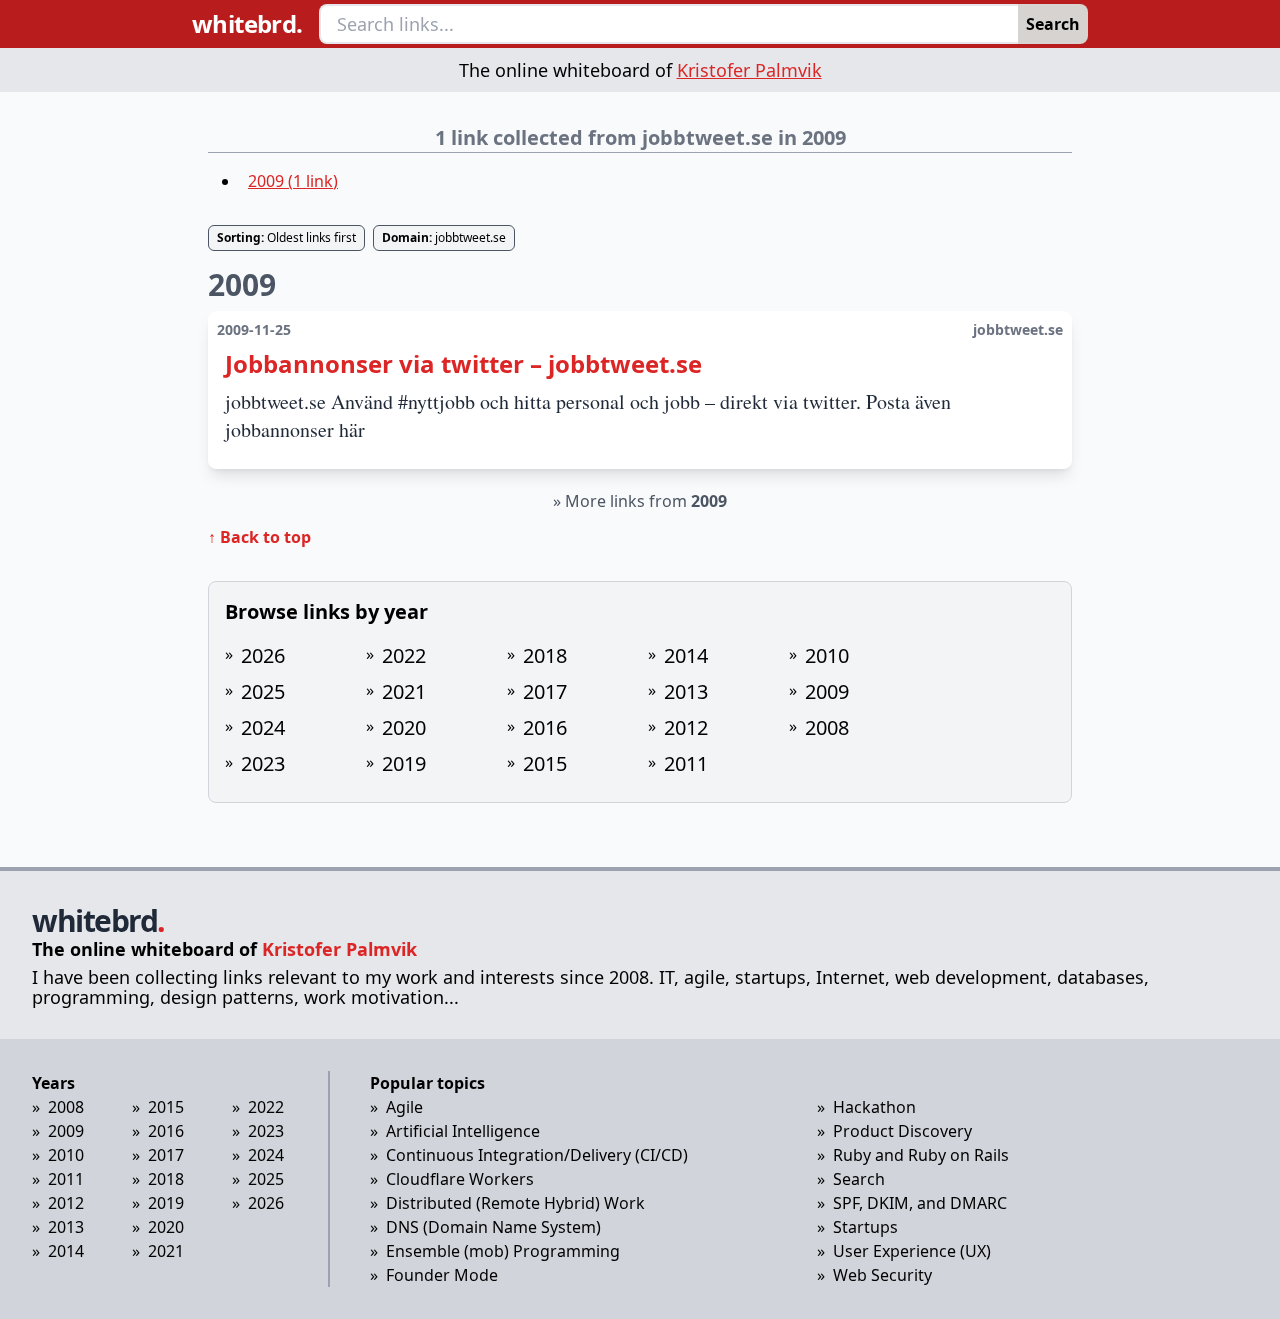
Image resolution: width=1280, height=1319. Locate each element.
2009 (827, 691)
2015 (545, 763)
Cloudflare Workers (460, 1179)
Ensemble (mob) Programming (503, 1251)
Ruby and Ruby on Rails (921, 1155)
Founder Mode (442, 1275)
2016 (545, 727)
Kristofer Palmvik (749, 70)
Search (1053, 24)
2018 (545, 655)
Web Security (882, 1275)
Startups (865, 1227)
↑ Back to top (259, 537)
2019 (404, 763)
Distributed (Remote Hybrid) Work (515, 1203)
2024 (263, 727)
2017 (545, 691)
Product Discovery (902, 1131)
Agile (404, 1107)
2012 (686, 727)
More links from (646, 501)
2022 (404, 655)
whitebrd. (247, 24)
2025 (263, 691)
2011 (686, 763)
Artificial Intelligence (463, 1131)
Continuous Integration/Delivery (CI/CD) (537, 1155)
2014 (686, 655)
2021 (404, 691)
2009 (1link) (293, 181)
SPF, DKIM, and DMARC (920, 1203)
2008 (827, 727)
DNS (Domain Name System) (493, 1227)
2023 (263, 763)
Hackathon (874, 1107)
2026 (263, 655)
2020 (404, 727)
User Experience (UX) (912, 1251)
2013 (686, 691)
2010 (827, 655)
